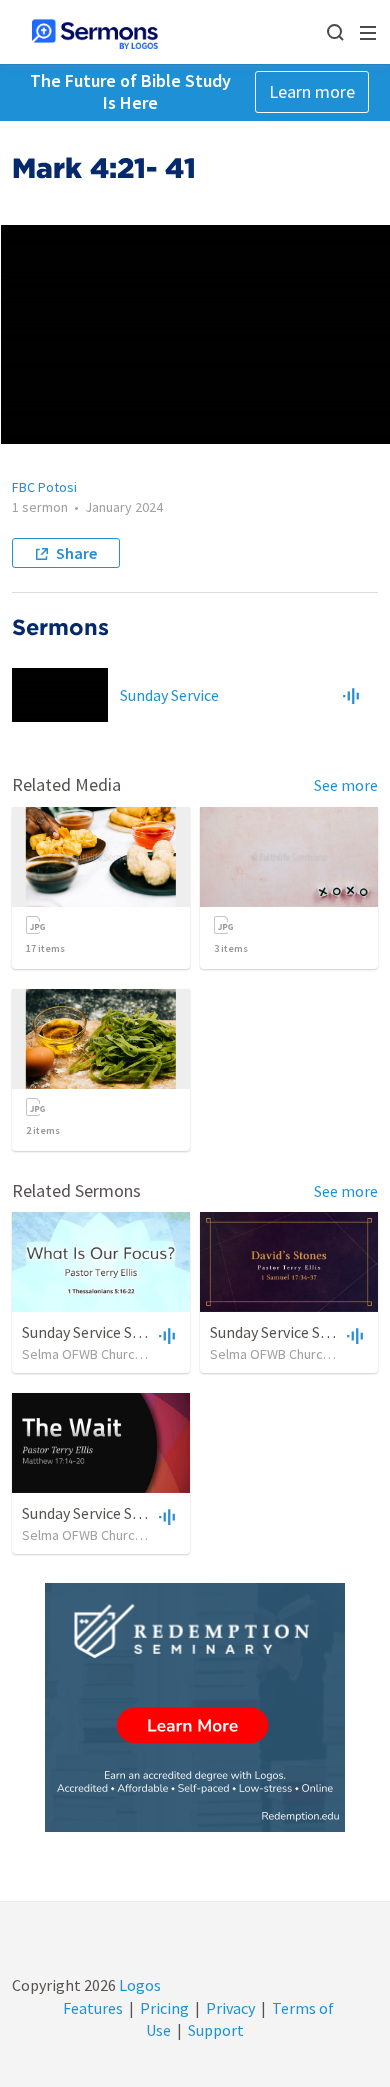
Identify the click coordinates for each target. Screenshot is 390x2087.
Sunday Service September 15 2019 (138, 1332)
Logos (138, 1985)
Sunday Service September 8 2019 (134, 1513)
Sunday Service (169, 695)
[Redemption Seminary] (195, 1707)
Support (216, 2030)
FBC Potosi (44, 487)
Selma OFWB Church (82, 1354)
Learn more (312, 91)
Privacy (230, 2008)
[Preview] (351, 695)
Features (93, 2008)
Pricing (164, 2008)
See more (346, 785)
